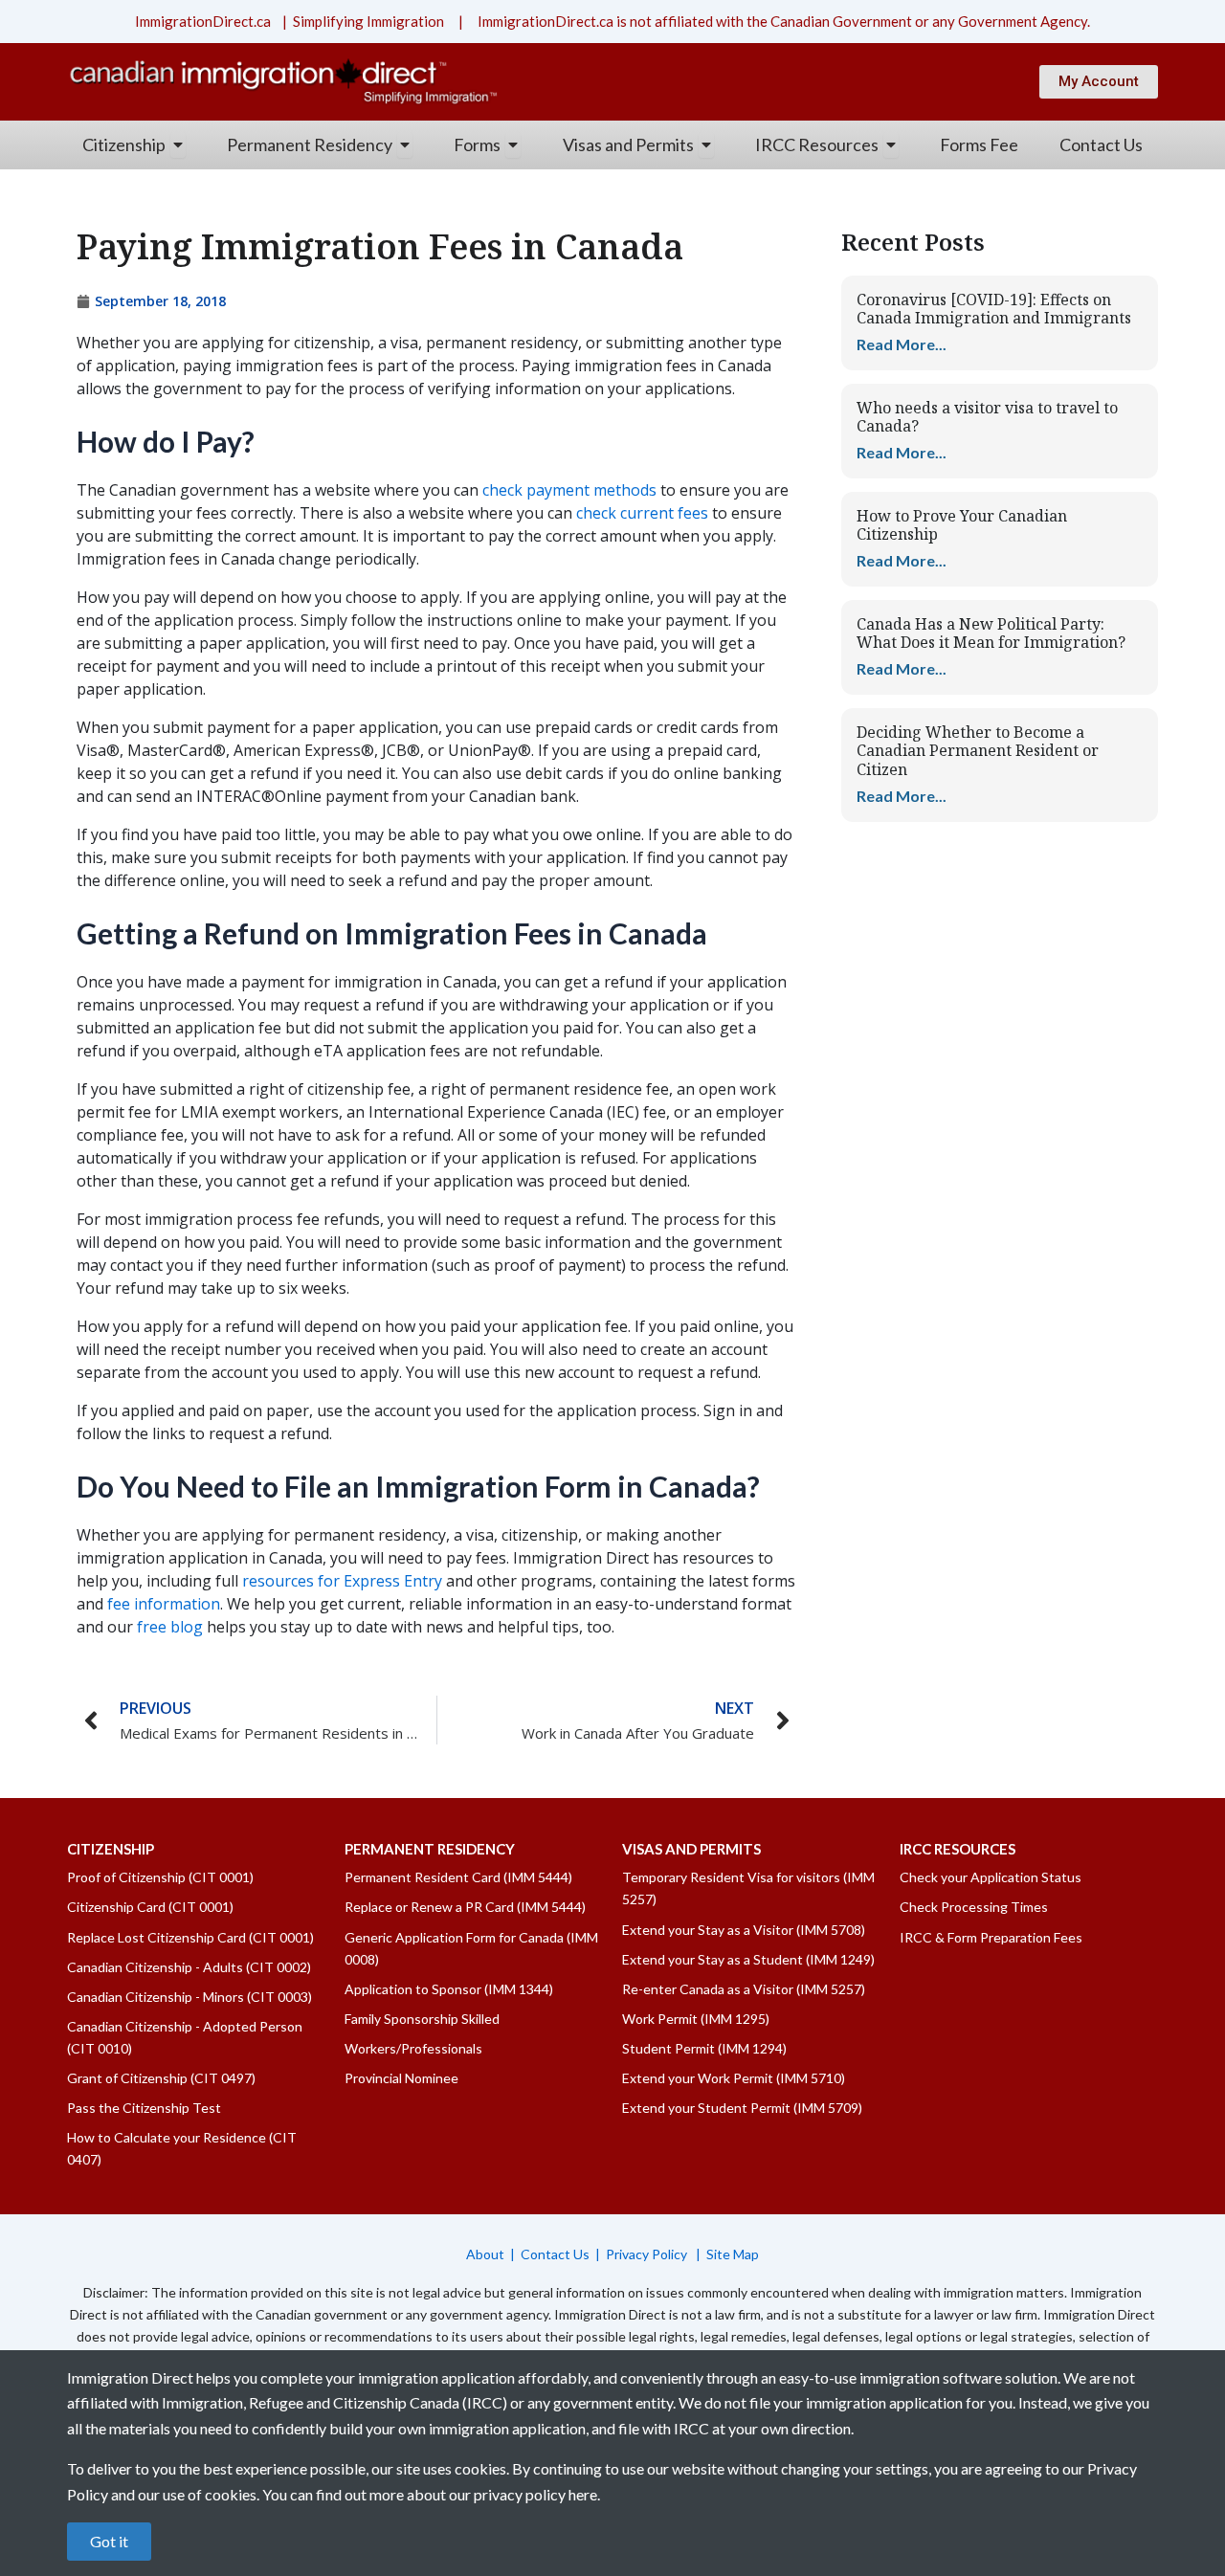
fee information (164, 1604)
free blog (170, 1627)
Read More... (902, 344)
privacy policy (520, 2494)
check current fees (642, 513)
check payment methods (569, 490)
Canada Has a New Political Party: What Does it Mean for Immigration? (991, 633)
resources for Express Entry (342, 1581)
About (485, 2254)
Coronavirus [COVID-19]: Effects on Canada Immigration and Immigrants (994, 309)
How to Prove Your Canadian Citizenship (962, 525)
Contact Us (555, 2254)
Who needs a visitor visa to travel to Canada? (987, 417)
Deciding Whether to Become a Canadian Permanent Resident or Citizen (978, 750)
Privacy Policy (648, 2254)
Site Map (733, 2254)
